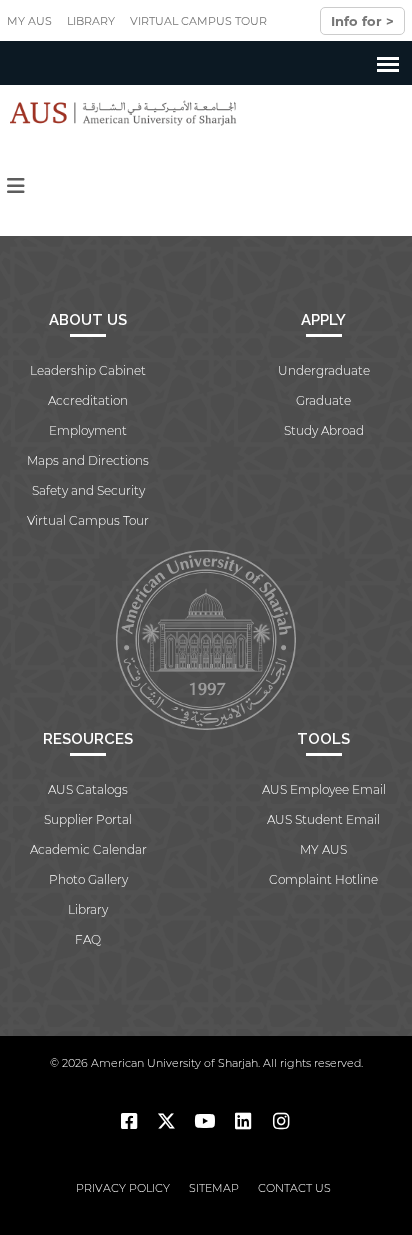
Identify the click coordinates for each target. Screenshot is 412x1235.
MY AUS (29, 21)
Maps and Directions (88, 460)
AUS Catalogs (88, 789)
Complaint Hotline (323, 879)
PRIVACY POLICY (123, 1188)
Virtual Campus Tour (198, 21)
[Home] (118, 113)
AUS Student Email (323, 819)
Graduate (323, 400)
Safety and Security (88, 490)
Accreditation (88, 400)
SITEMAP (214, 1188)
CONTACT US (294, 1188)
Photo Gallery (88, 879)
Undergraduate (324, 370)
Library (91, 21)
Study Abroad (324, 430)
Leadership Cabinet (88, 370)
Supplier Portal (88, 819)
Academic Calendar (88, 849)
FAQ (88, 939)
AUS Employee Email (324, 789)
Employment (88, 430)
